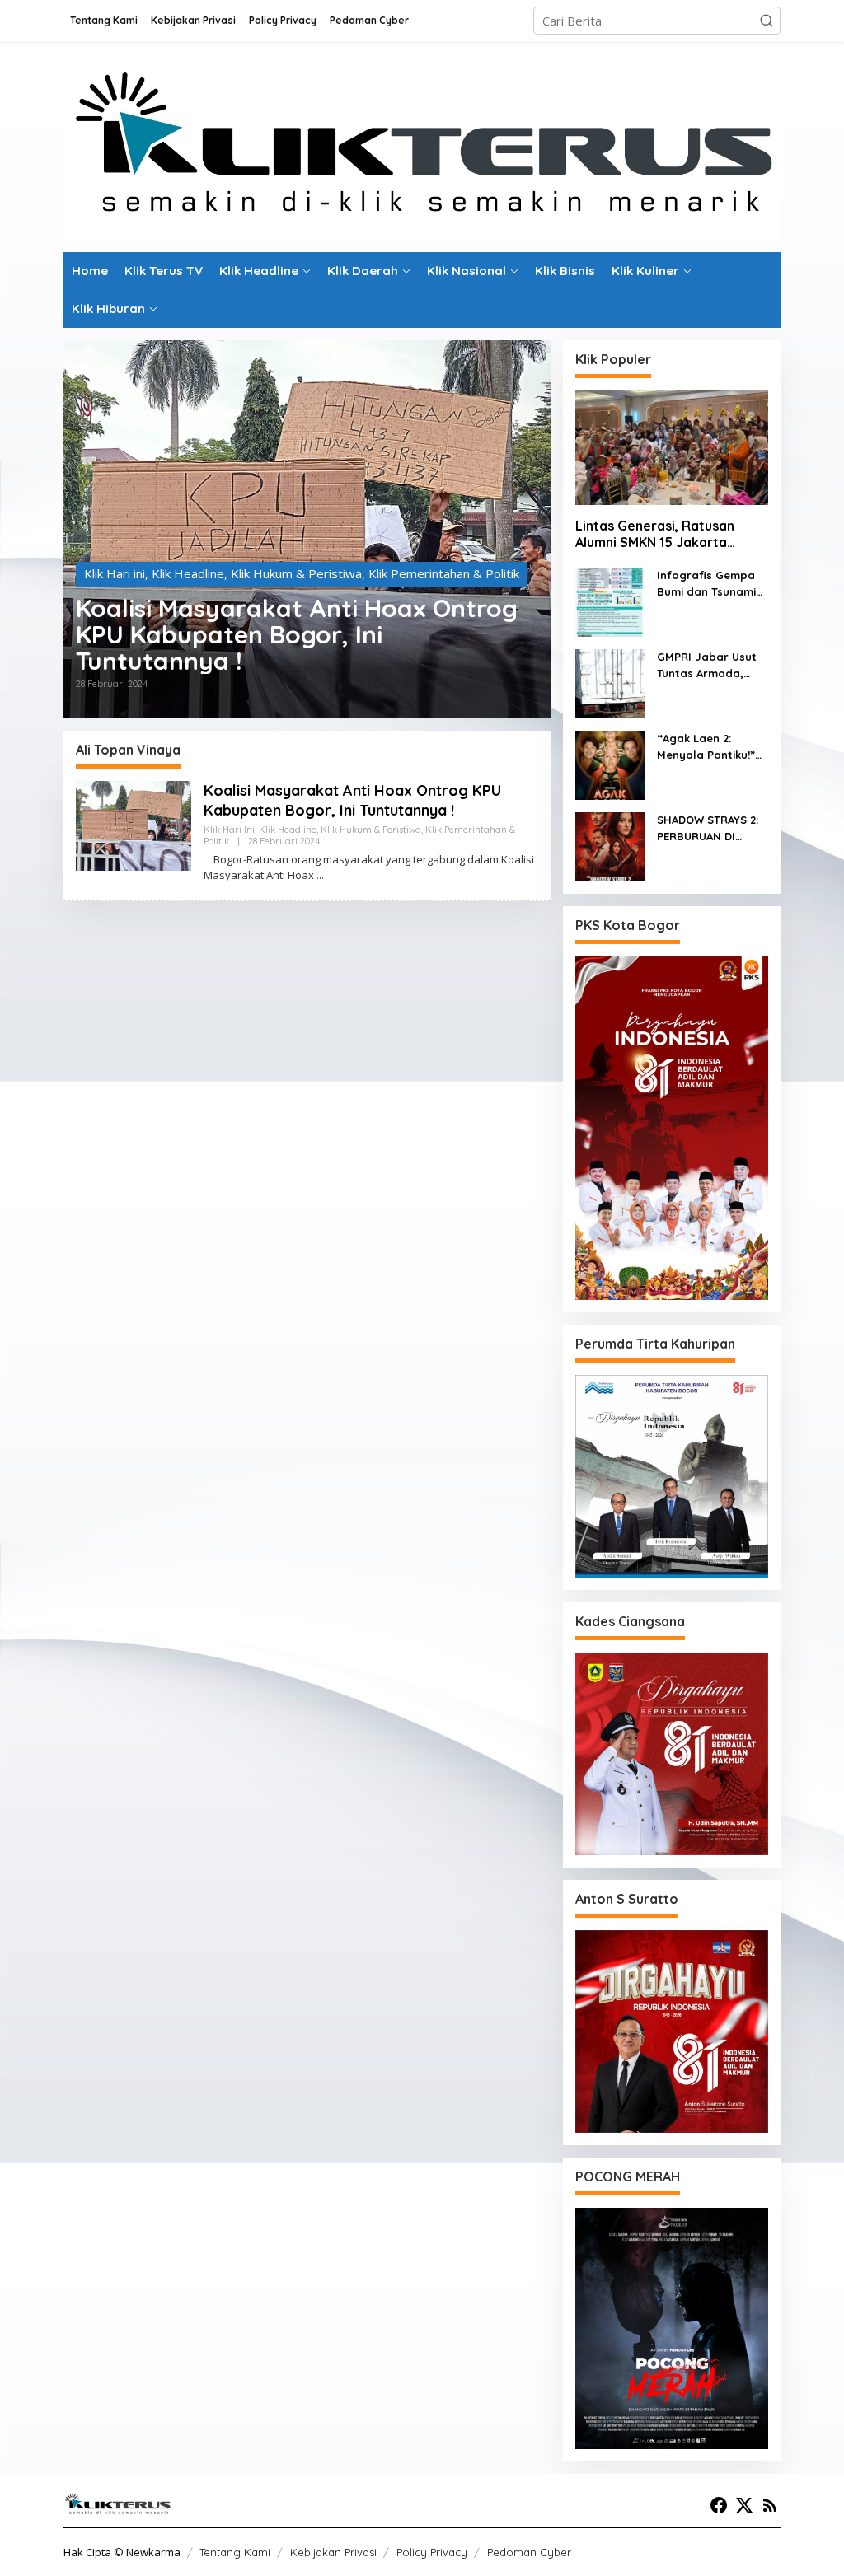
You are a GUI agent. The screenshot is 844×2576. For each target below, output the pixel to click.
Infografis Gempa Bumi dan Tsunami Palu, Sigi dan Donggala (706, 584)
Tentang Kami (235, 2552)
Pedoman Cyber (529, 2552)
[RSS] (770, 2505)
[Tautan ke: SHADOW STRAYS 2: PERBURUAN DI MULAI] (610, 845)
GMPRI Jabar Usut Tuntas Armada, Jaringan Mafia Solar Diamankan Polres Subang (707, 666)
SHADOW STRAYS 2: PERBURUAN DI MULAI (708, 829)
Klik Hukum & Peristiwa (296, 573)
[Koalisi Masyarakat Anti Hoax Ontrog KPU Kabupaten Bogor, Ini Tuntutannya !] (320, 875)
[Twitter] (744, 2505)
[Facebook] (719, 2505)
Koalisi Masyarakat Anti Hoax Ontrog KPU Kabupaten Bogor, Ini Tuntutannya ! (297, 634)
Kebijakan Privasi (333, 2552)
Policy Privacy (432, 2552)
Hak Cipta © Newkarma (122, 2552)
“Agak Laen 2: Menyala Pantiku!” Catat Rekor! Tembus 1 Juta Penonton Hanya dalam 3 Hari (706, 747)
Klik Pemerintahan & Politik (444, 573)
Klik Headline (188, 573)
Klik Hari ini (115, 573)
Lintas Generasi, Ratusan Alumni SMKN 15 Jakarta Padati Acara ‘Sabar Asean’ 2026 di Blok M (662, 535)
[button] (767, 21)
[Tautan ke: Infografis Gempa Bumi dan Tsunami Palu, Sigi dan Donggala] (610, 601)
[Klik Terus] (422, 145)
